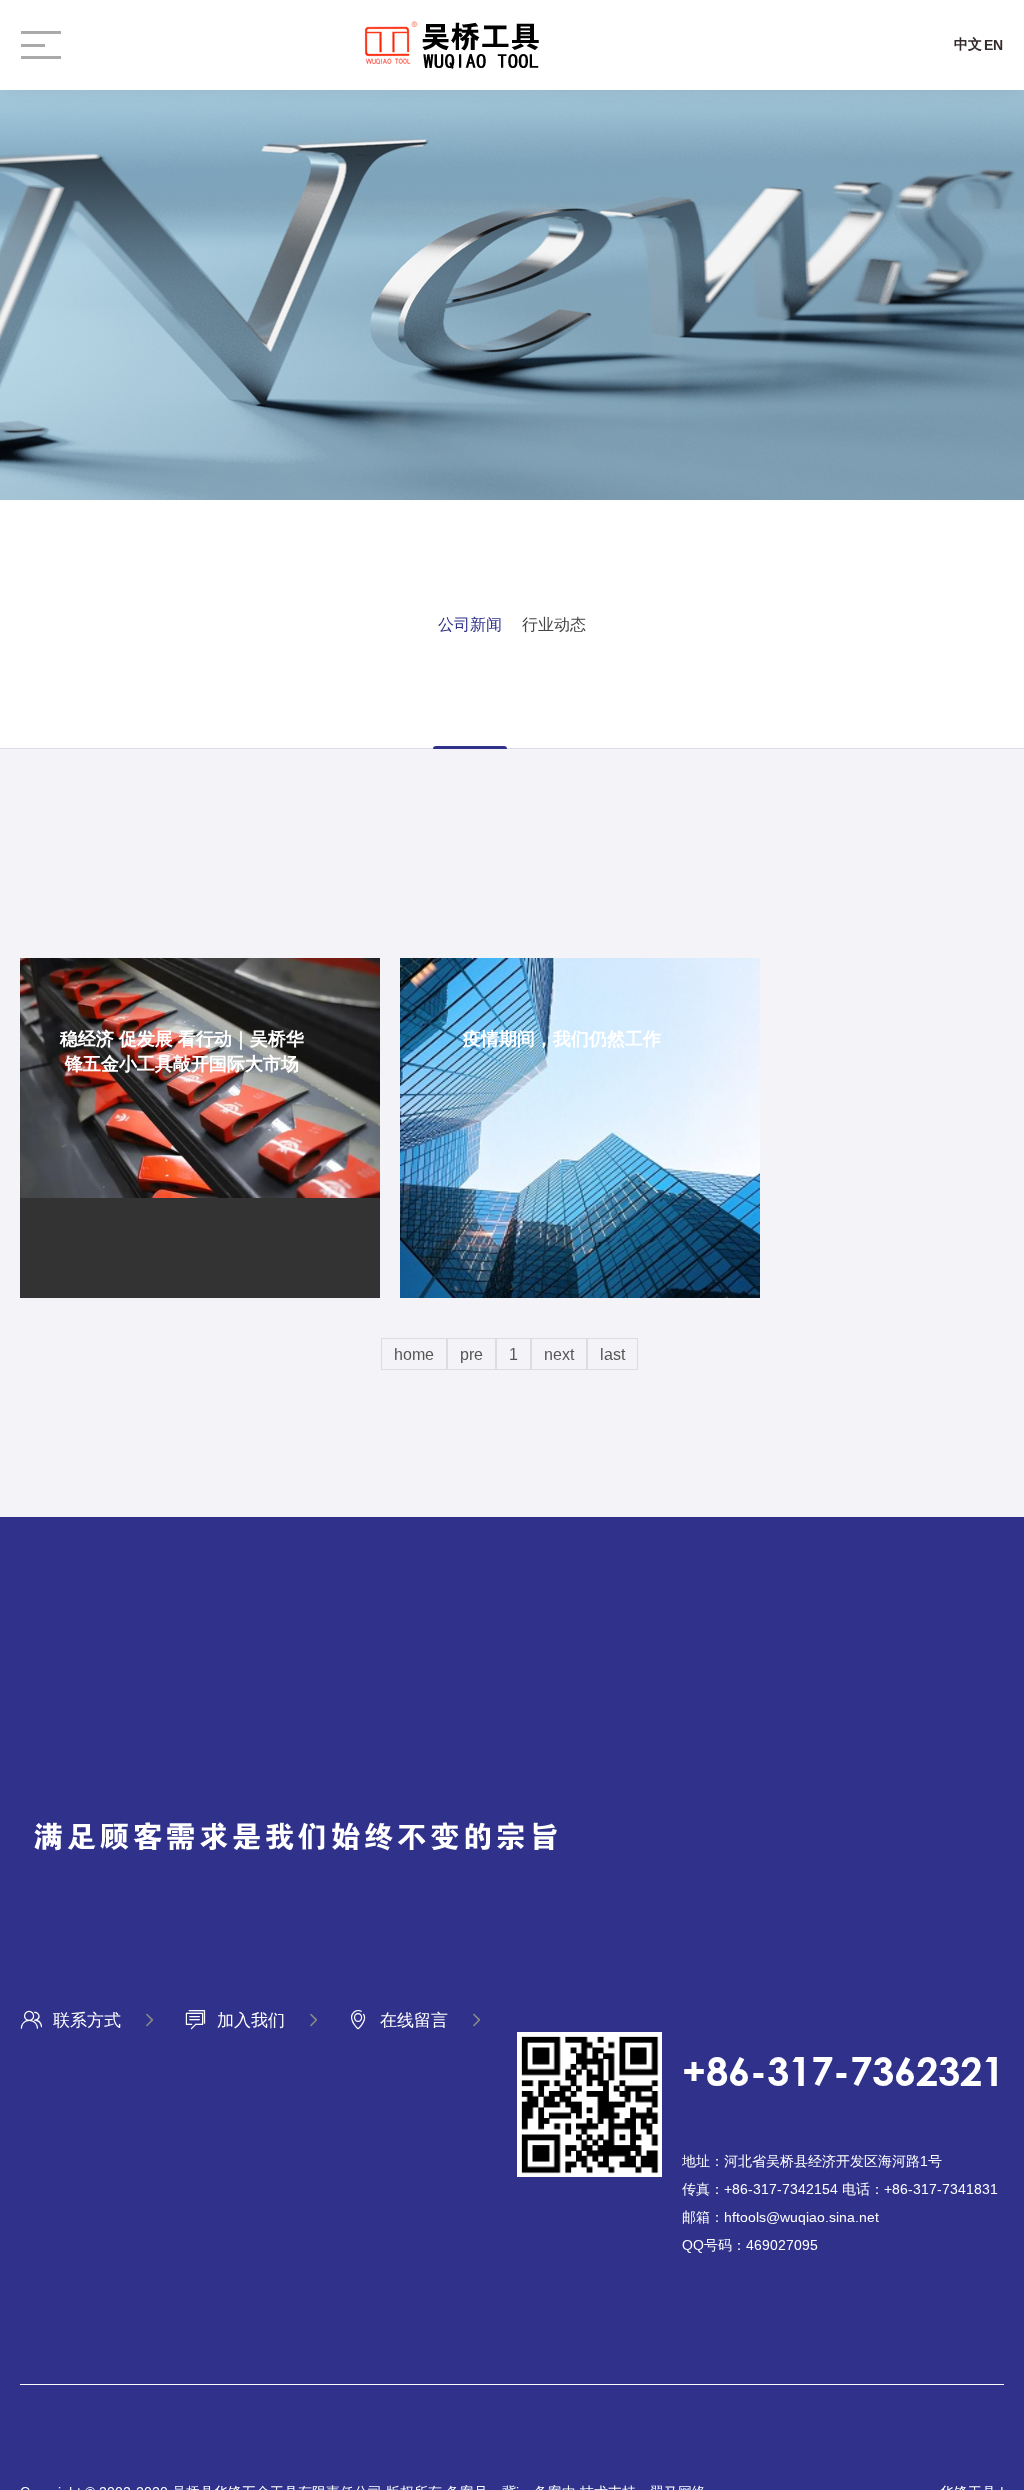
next (559, 1354)
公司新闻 (470, 624)
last (612, 1354)
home (414, 1354)
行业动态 (554, 624)
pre (471, 1354)
